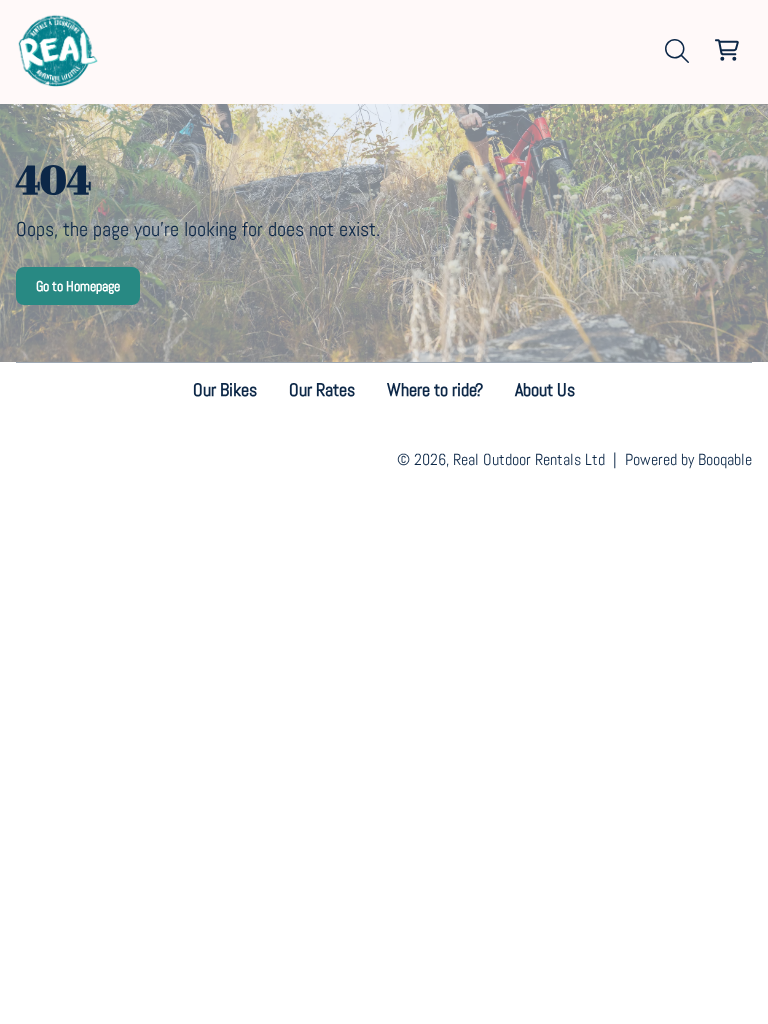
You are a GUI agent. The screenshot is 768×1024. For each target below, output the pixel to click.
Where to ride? (435, 389)
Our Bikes (225, 389)
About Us (545, 389)
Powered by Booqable (688, 459)
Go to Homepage (78, 286)
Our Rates (322, 389)
